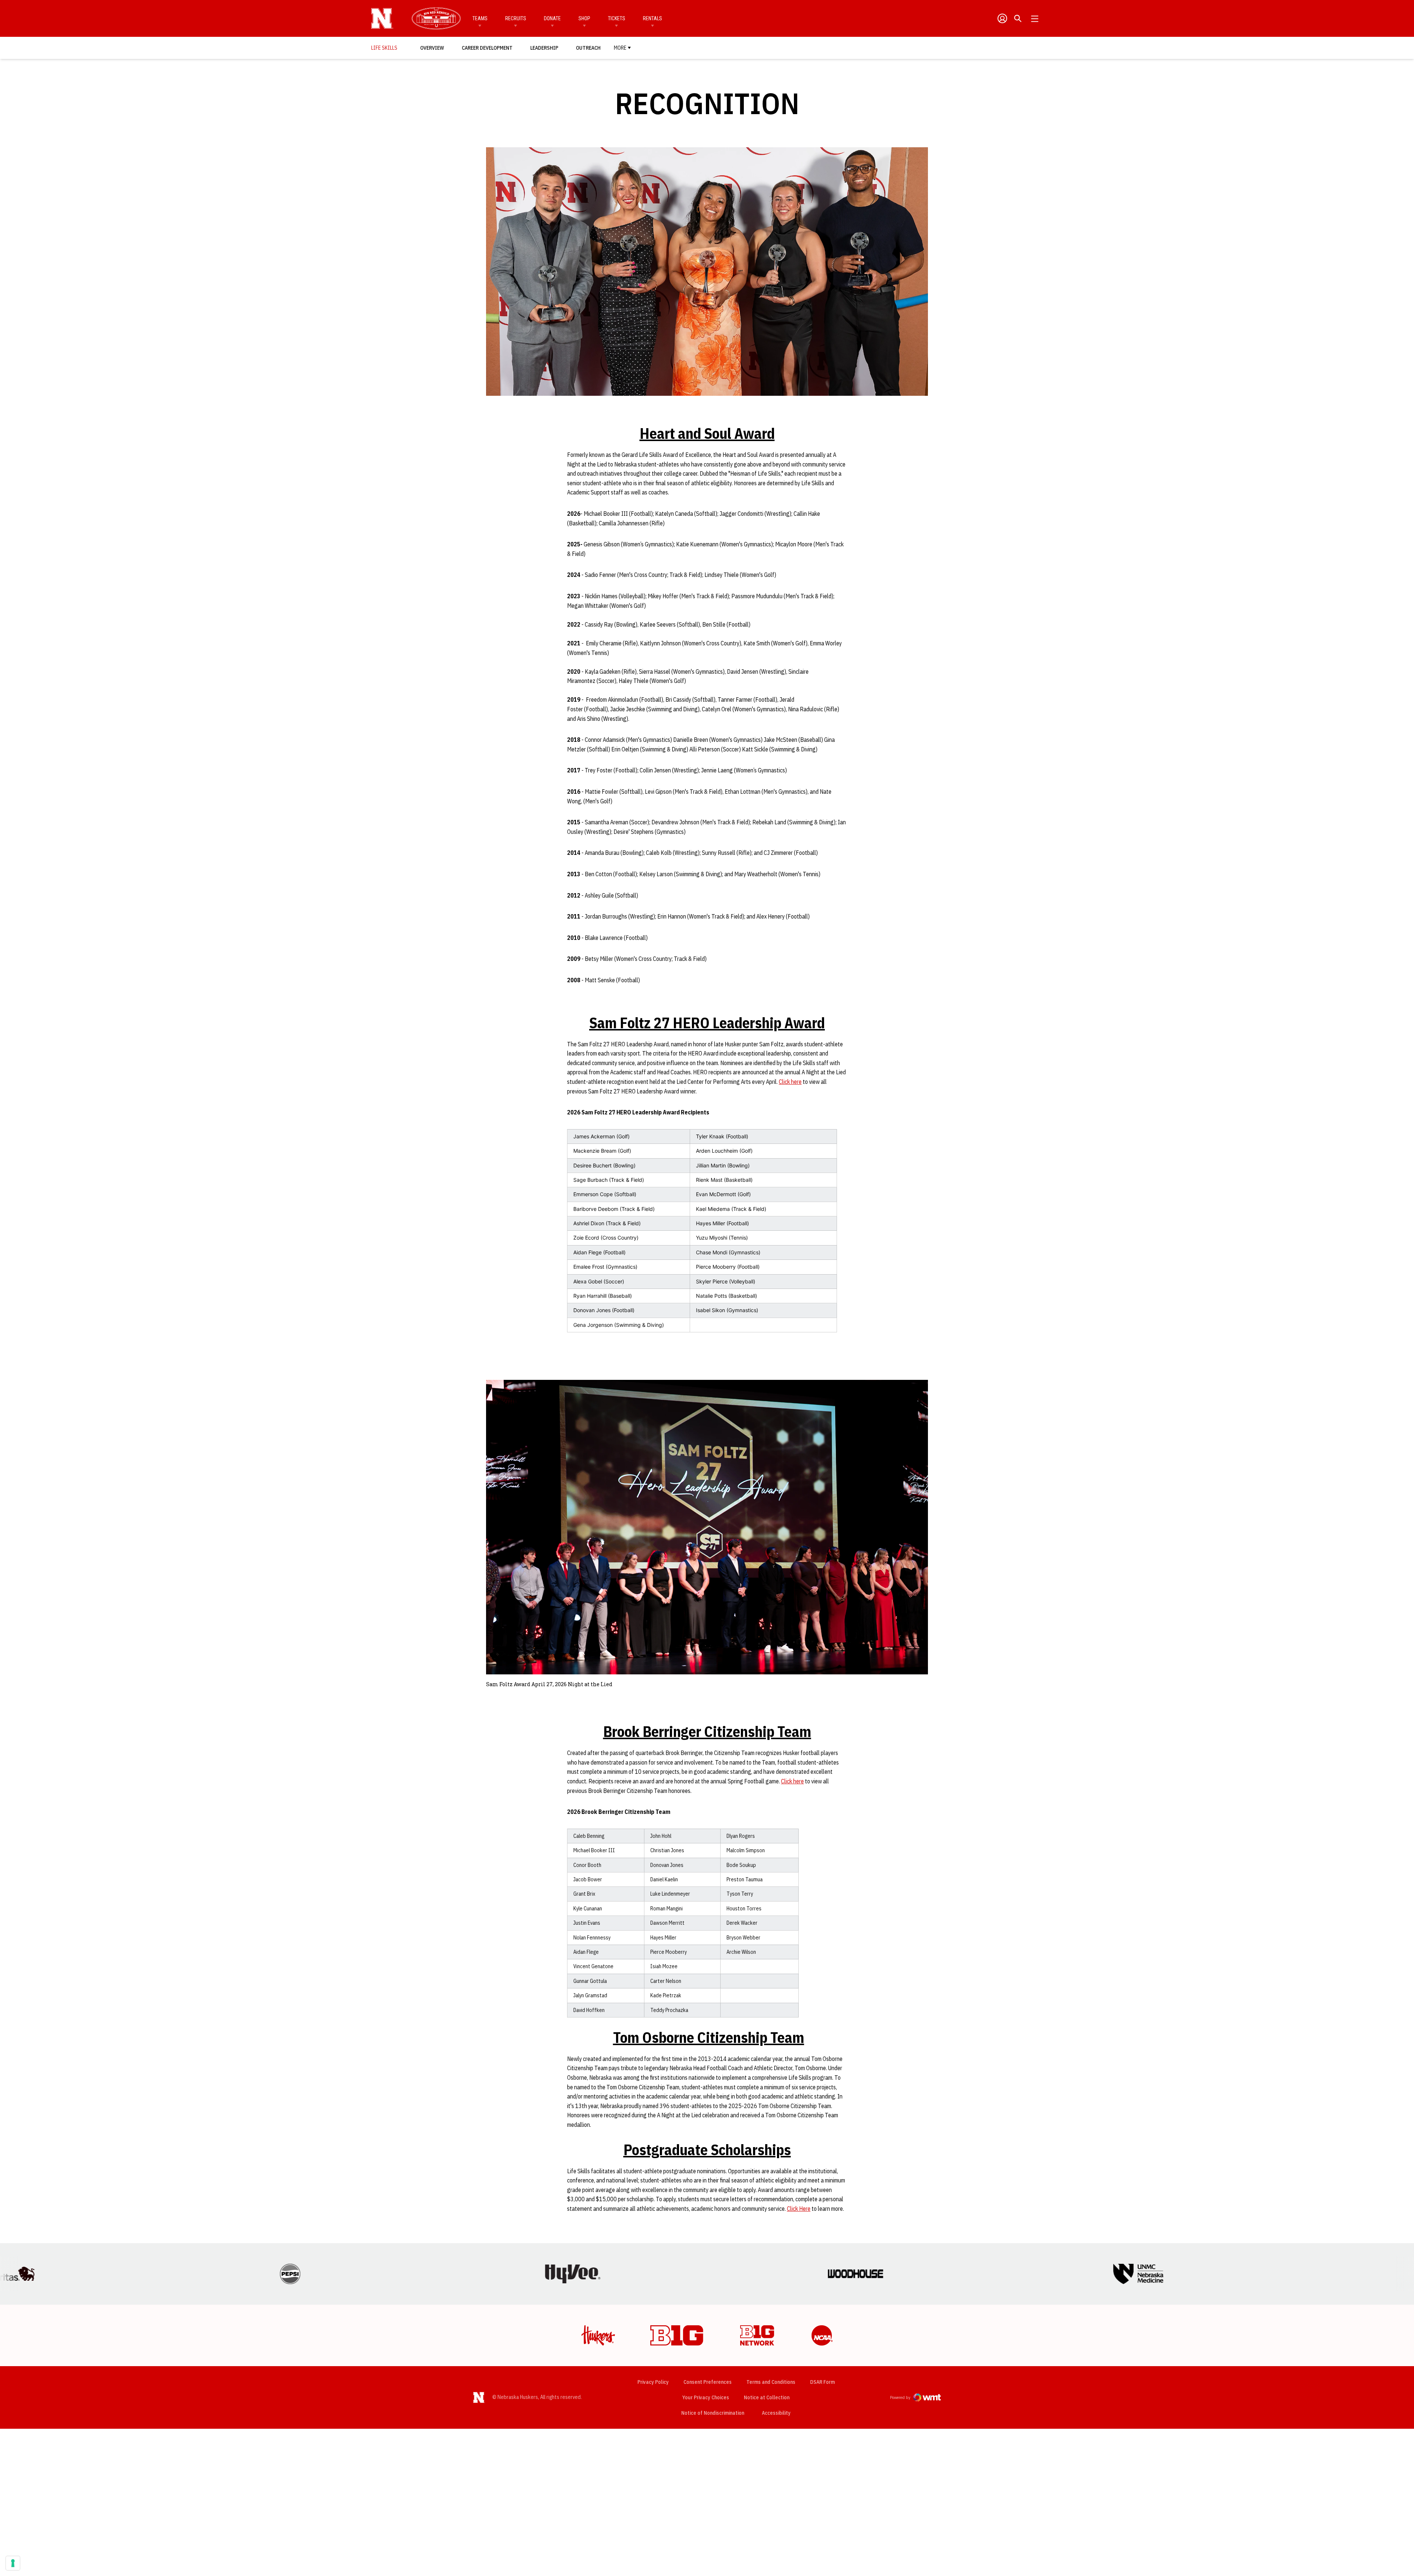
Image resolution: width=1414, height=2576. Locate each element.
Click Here (799, 2209)
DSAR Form (822, 2382)
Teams (480, 18)
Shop (584, 18)
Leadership (544, 48)
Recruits (516, 18)
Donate (552, 18)
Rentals (653, 18)
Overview (432, 48)
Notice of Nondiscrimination (713, 2413)
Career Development (487, 48)
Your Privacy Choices (706, 2397)
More (620, 48)
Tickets (617, 18)
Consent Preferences (708, 2382)
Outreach (588, 48)
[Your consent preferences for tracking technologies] (13, 2563)
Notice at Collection (767, 2397)
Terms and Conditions (771, 2382)
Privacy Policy (653, 2382)
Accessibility (776, 2413)
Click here (790, 1082)
